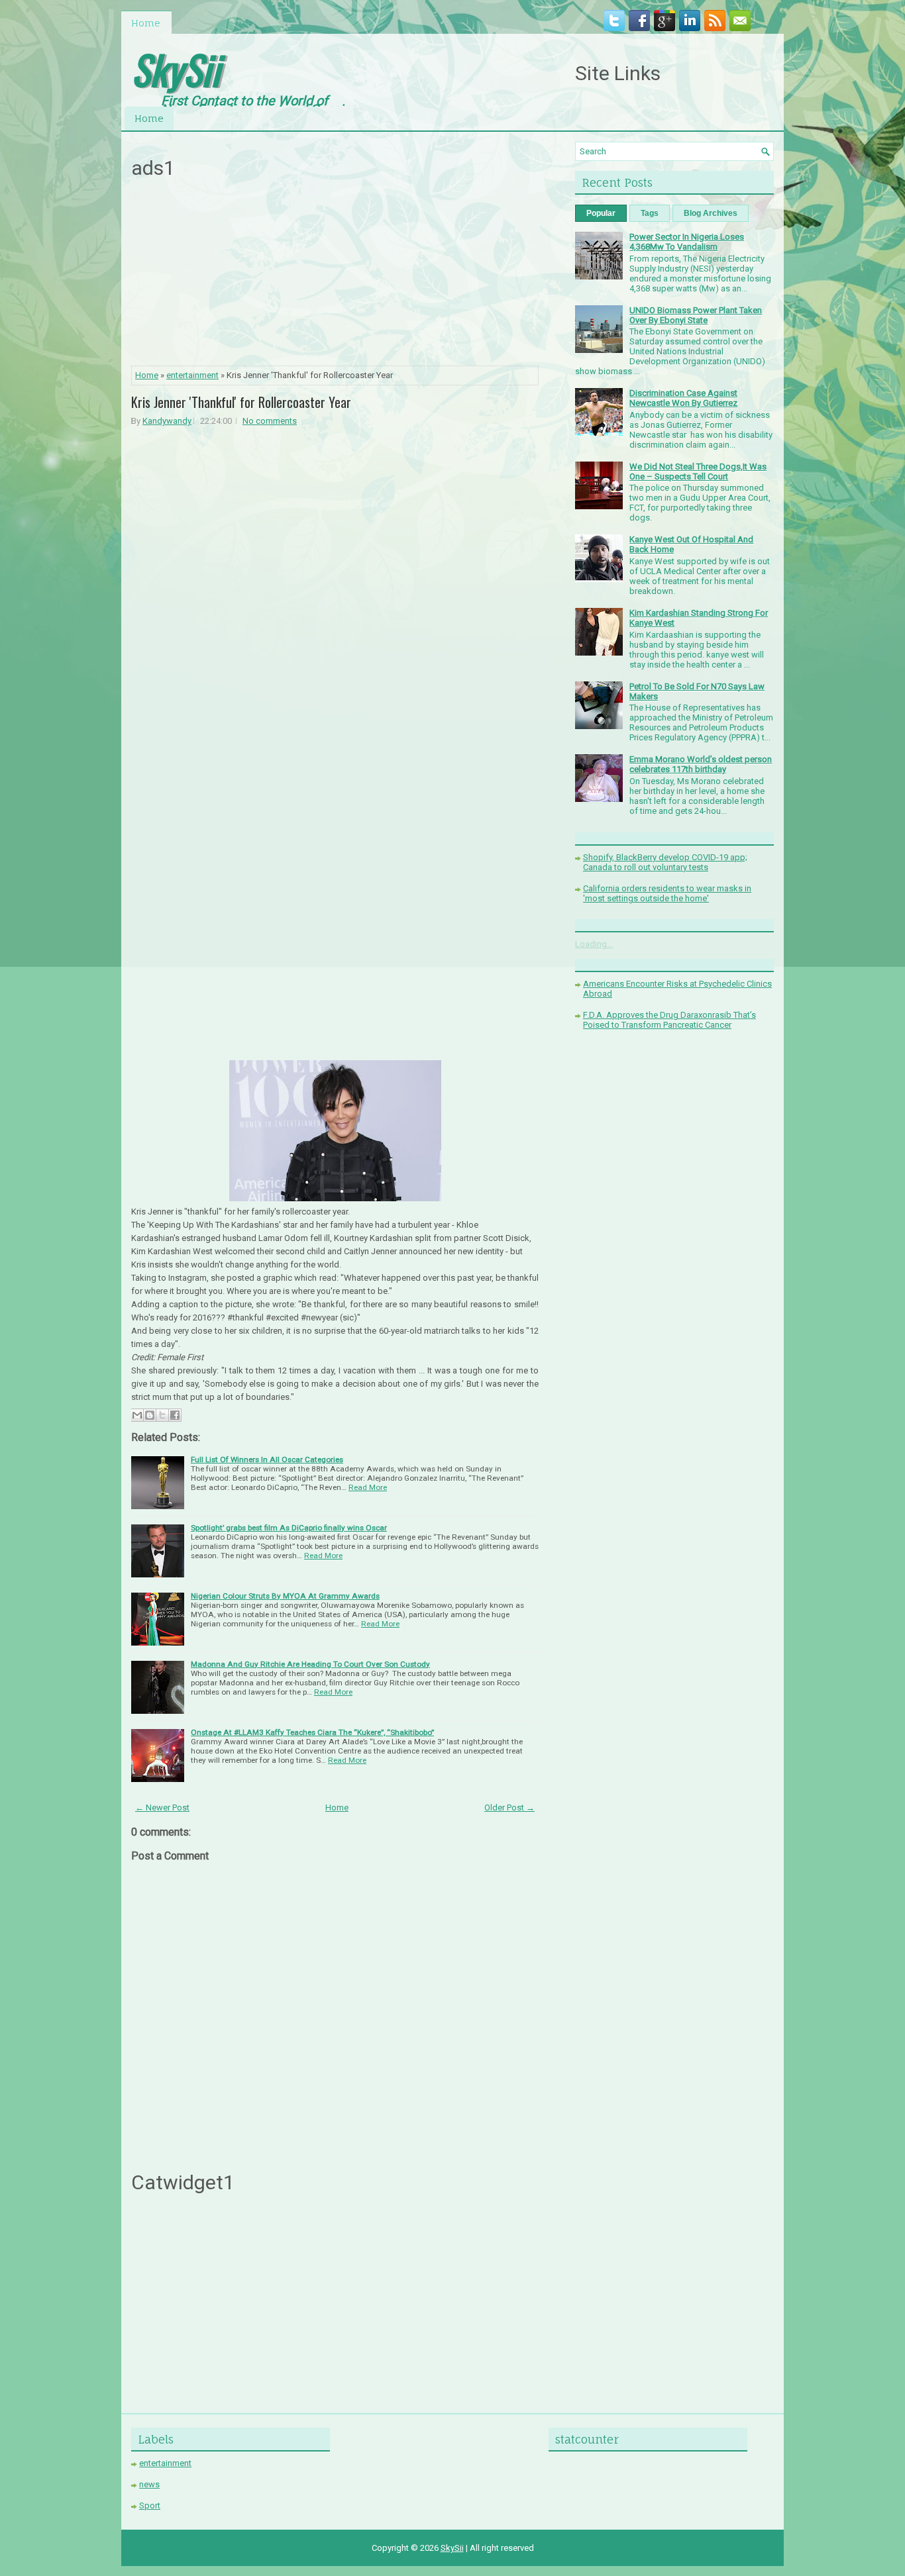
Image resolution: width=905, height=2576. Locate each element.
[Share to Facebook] (175, 1415)
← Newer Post (162, 1808)
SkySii (176, 69)
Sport (150, 2505)
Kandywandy (167, 421)
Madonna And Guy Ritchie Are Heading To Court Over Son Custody (310, 1664)
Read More (368, 1487)
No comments (270, 421)
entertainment (192, 375)
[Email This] (137, 1415)
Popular (601, 213)
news (149, 2484)
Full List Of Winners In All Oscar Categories (267, 1460)
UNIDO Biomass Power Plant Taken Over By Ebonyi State (696, 315)
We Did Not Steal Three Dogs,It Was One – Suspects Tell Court (698, 471)
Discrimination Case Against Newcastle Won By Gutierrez (683, 398)
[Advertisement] (335, 276)
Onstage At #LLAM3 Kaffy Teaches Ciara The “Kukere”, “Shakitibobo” (312, 1732)
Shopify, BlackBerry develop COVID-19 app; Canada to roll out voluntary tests (665, 862)
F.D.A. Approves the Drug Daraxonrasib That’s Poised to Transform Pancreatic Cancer (669, 1020)
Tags (650, 213)
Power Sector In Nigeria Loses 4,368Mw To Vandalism (687, 242)
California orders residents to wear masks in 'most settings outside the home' (667, 893)
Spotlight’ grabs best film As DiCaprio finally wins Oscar (289, 1528)
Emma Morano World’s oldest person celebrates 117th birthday (701, 764)
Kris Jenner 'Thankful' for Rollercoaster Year (241, 402)
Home (146, 23)
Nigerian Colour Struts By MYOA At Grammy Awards (285, 1596)
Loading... (594, 944)
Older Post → (509, 1808)
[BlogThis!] (150, 1415)
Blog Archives (711, 213)
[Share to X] (162, 1415)
